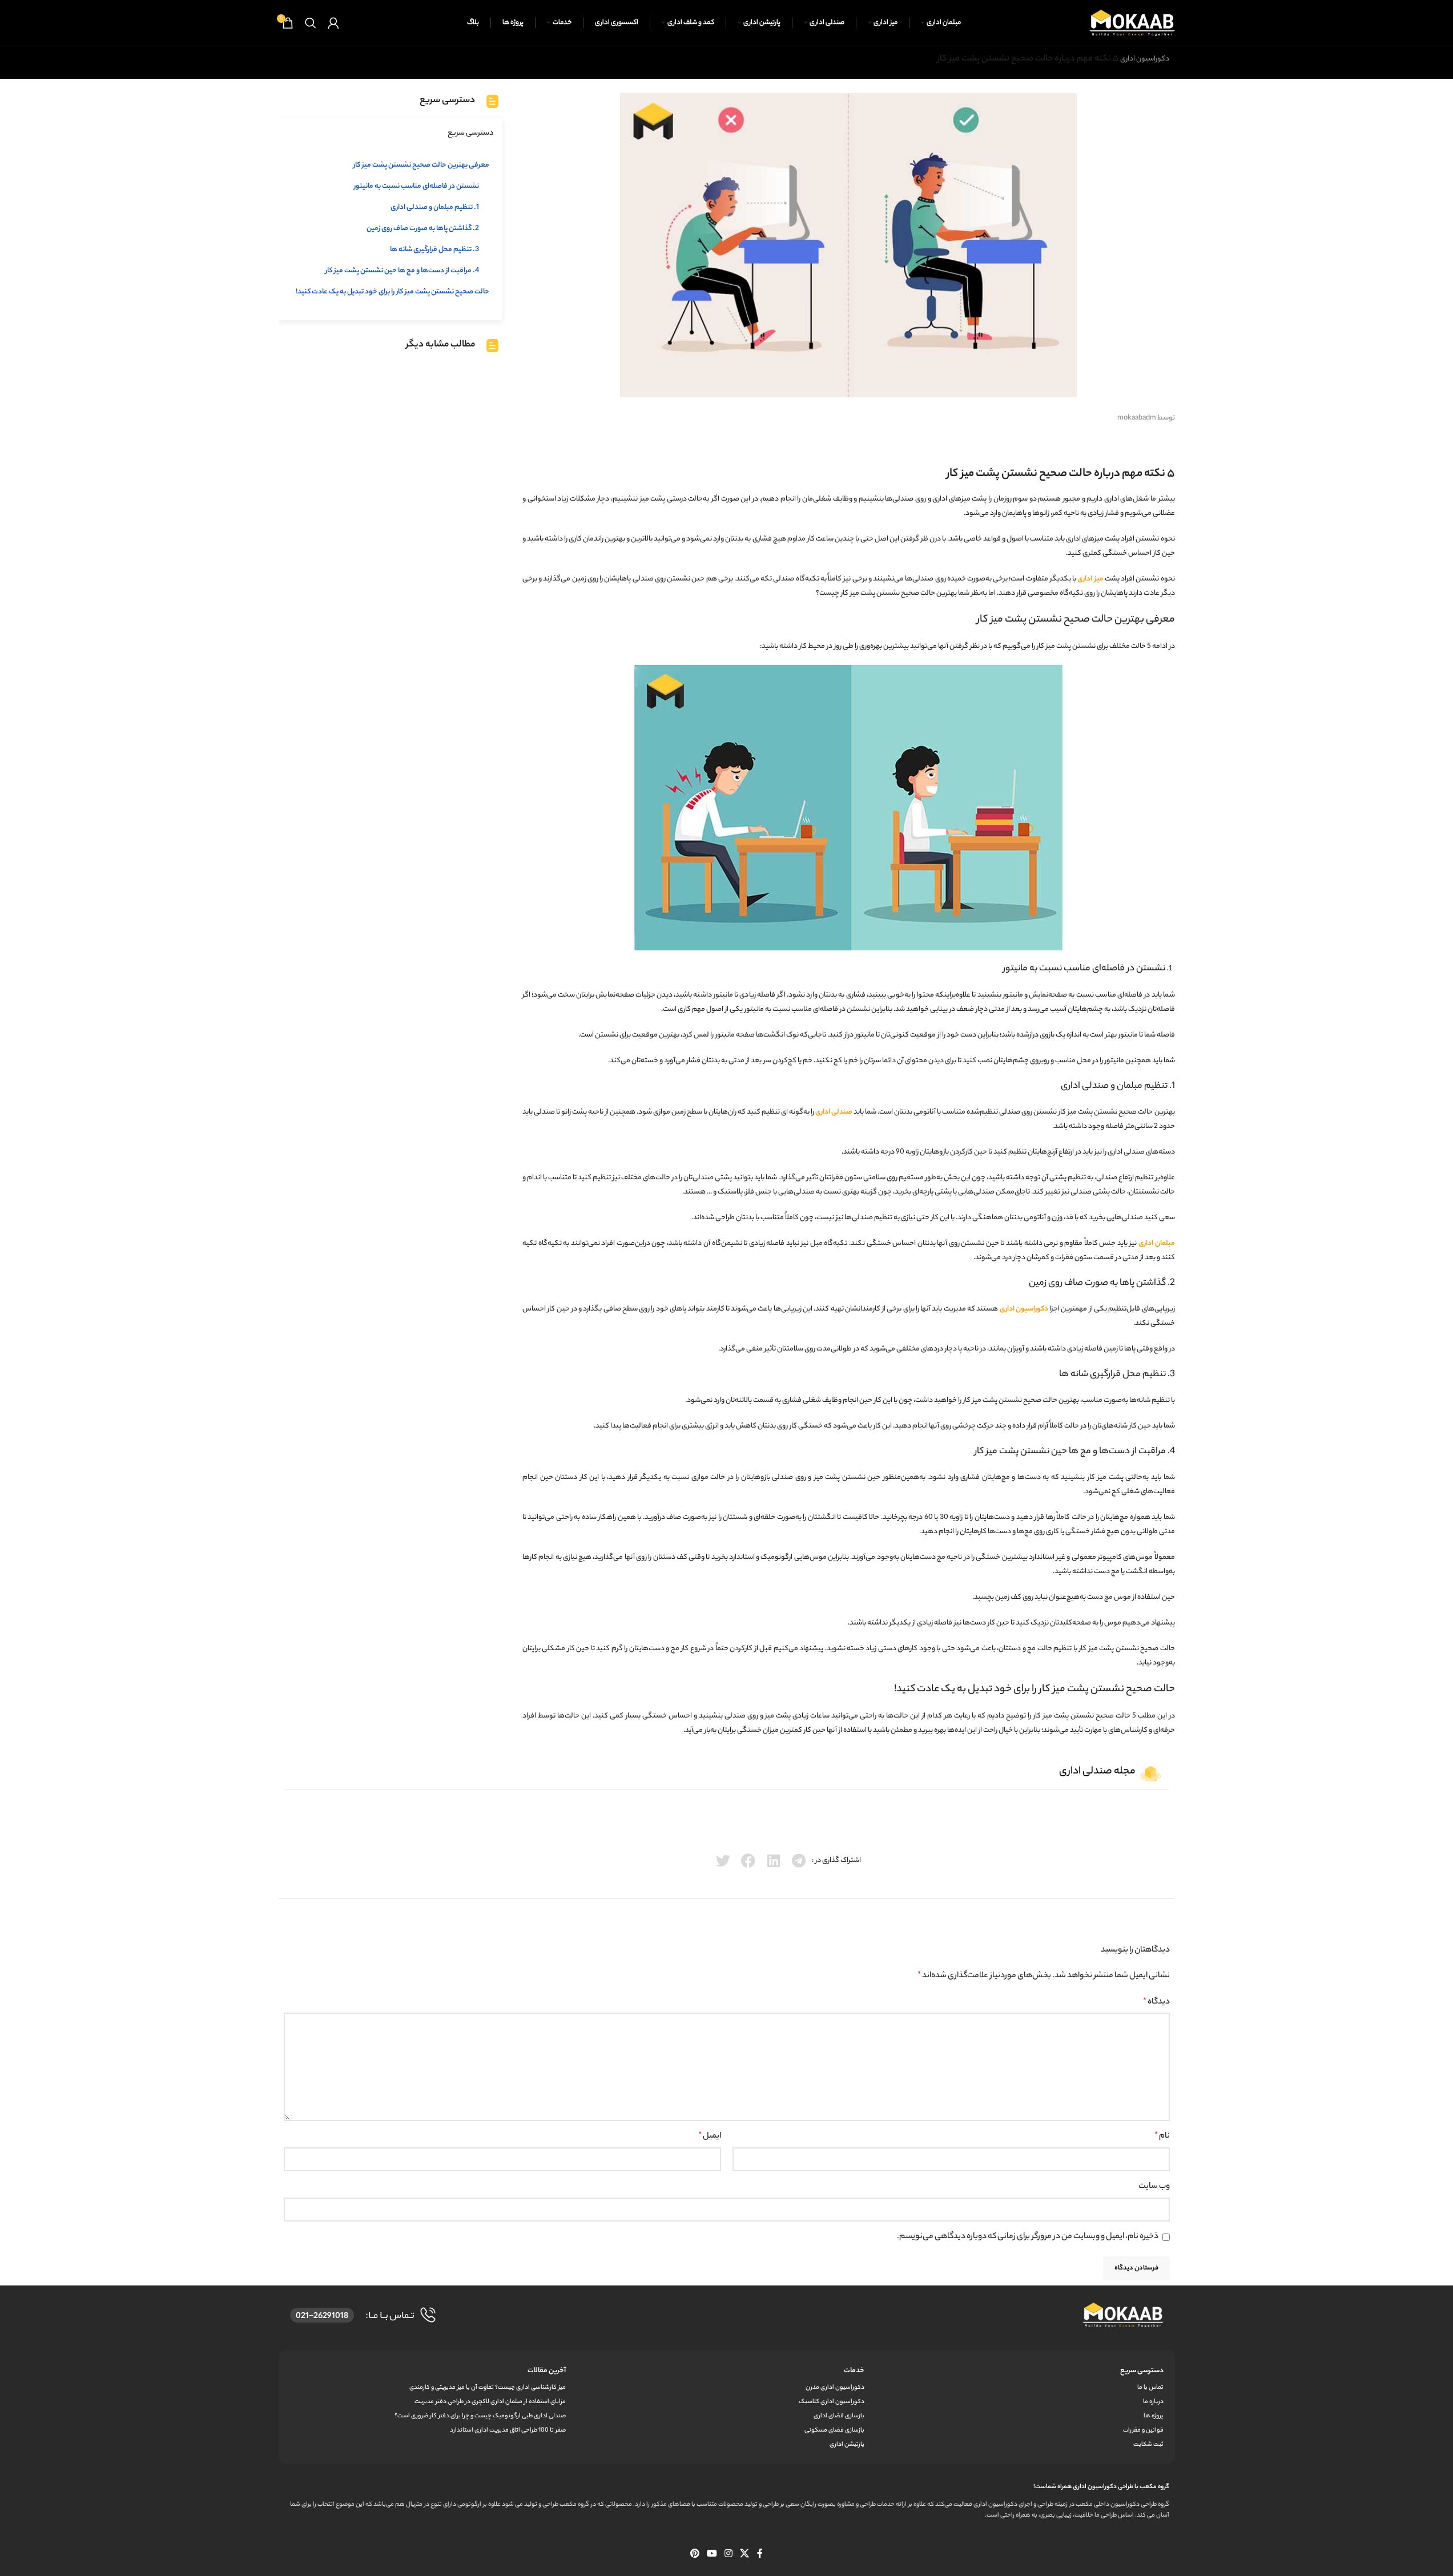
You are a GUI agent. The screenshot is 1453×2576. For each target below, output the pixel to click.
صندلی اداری (834, 1112)
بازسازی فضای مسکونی (834, 2430)
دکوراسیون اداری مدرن (835, 2388)
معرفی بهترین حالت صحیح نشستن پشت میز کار (421, 165)
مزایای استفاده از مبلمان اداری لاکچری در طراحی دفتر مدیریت (490, 2402)
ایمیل (710, 2136)
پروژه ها (1153, 2416)
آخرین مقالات (547, 2371)
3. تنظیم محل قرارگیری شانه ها (434, 250)
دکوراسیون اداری (1145, 59)
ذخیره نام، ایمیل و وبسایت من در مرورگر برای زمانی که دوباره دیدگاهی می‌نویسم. (1028, 2237)
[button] (799, 1861)
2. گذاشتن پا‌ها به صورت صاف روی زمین (423, 229)
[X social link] (745, 2554)
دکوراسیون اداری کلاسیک (832, 2402)
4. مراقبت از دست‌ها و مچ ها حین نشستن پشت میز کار (402, 271)
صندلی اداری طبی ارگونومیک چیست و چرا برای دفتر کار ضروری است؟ (480, 2416)
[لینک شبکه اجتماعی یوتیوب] (712, 2554)
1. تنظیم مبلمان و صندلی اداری (435, 207)
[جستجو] (311, 23)
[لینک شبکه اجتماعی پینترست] (695, 2554)
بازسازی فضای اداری (839, 2416)
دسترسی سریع (1142, 2371)
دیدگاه (1156, 2002)
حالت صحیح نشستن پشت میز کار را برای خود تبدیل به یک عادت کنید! (393, 292)
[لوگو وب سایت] (1132, 23)
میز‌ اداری (1090, 579)
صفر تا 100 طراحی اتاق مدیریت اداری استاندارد (508, 2430)
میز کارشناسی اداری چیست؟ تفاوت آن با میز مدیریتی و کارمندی (488, 2388)
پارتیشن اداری (847, 2445)
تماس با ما (1150, 2388)
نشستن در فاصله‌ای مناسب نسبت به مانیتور (416, 186)
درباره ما (1153, 2402)
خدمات (854, 2371)
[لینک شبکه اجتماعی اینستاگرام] (729, 2554)
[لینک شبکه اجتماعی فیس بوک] (760, 2554)
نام (1162, 2136)
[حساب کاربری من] (333, 23)
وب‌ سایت (1154, 2187)
